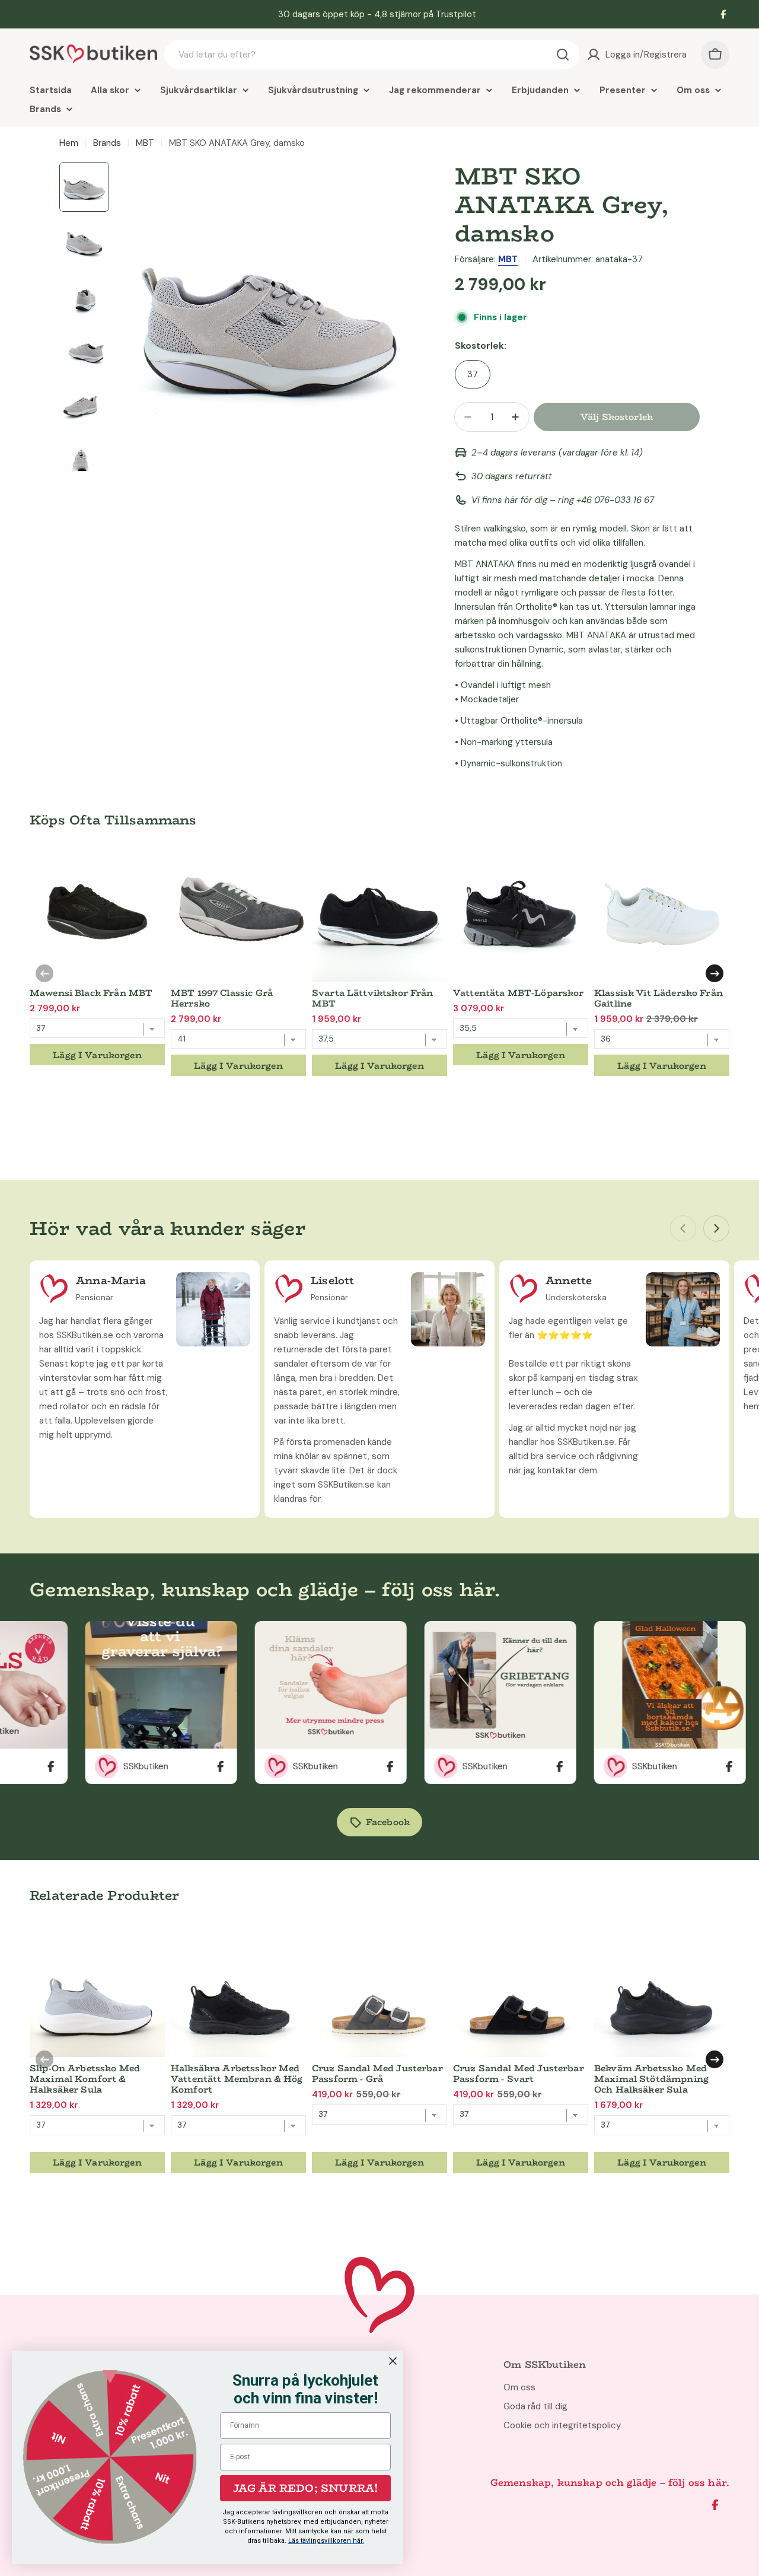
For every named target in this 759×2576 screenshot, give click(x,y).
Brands (107, 143)
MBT (145, 143)
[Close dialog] (393, 2361)
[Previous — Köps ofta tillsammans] (44, 973)
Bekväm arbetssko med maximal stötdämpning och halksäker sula (651, 2079)
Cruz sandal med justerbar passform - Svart (519, 2073)
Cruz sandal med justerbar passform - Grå (377, 2073)
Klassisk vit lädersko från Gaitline (658, 998)
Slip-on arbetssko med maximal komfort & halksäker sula (85, 2079)
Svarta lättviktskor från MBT (373, 998)
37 (473, 374)
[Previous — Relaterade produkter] (44, 2059)
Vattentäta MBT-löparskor (519, 993)
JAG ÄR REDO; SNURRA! (306, 2488)
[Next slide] (716, 1228)
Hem (69, 143)
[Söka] (563, 55)
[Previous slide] (683, 1228)
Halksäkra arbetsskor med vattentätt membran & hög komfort (237, 2079)
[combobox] (372, 55)
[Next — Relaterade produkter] (715, 2059)
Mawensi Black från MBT (91, 993)
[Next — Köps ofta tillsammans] (715, 973)
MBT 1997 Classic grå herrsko (222, 998)
